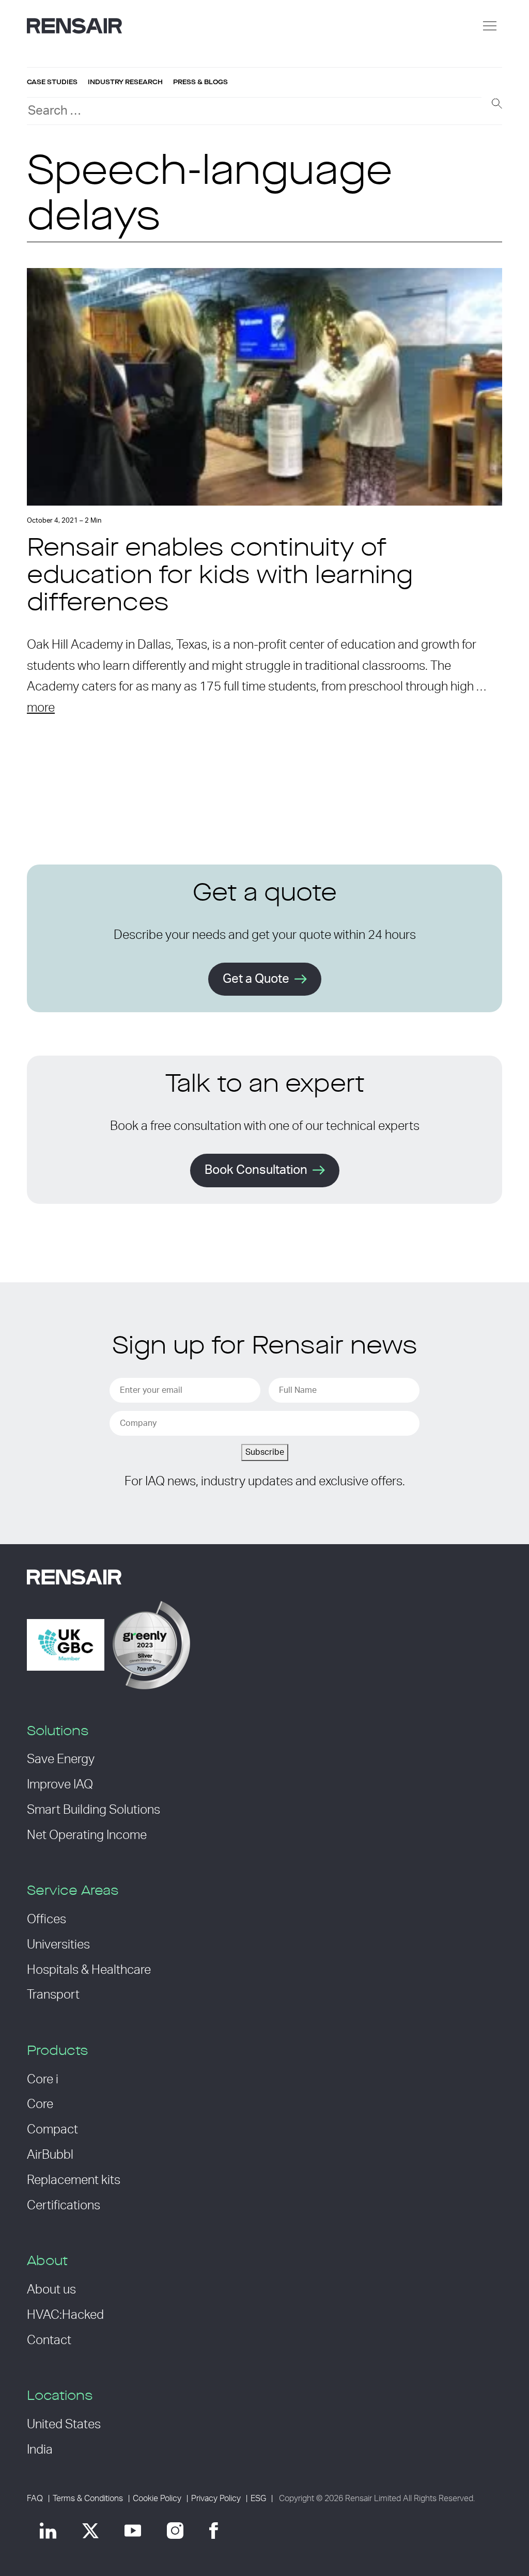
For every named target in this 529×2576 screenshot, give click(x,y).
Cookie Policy (157, 2499)
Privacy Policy (216, 2499)
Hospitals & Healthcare (89, 1970)
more (41, 708)
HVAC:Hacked (65, 2315)
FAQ (35, 2499)
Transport (53, 1995)
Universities (58, 1945)
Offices (46, 1920)
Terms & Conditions (88, 2499)
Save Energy (61, 1760)
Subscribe (265, 1452)
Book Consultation (256, 1170)
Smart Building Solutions (94, 1810)
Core (40, 2104)
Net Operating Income (87, 1835)
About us (51, 2290)
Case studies (52, 82)
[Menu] (490, 26)
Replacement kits (74, 2180)
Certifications (64, 2206)
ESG (258, 2499)
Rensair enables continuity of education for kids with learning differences (220, 577)
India (40, 2450)
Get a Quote (256, 979)
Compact (52, 2130)
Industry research (125, 82)
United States (64, 2425)
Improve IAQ (60, 1785)
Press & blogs (200, 82)
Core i (43, 2080)
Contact (49, 2341)
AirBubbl (50, 2155)
